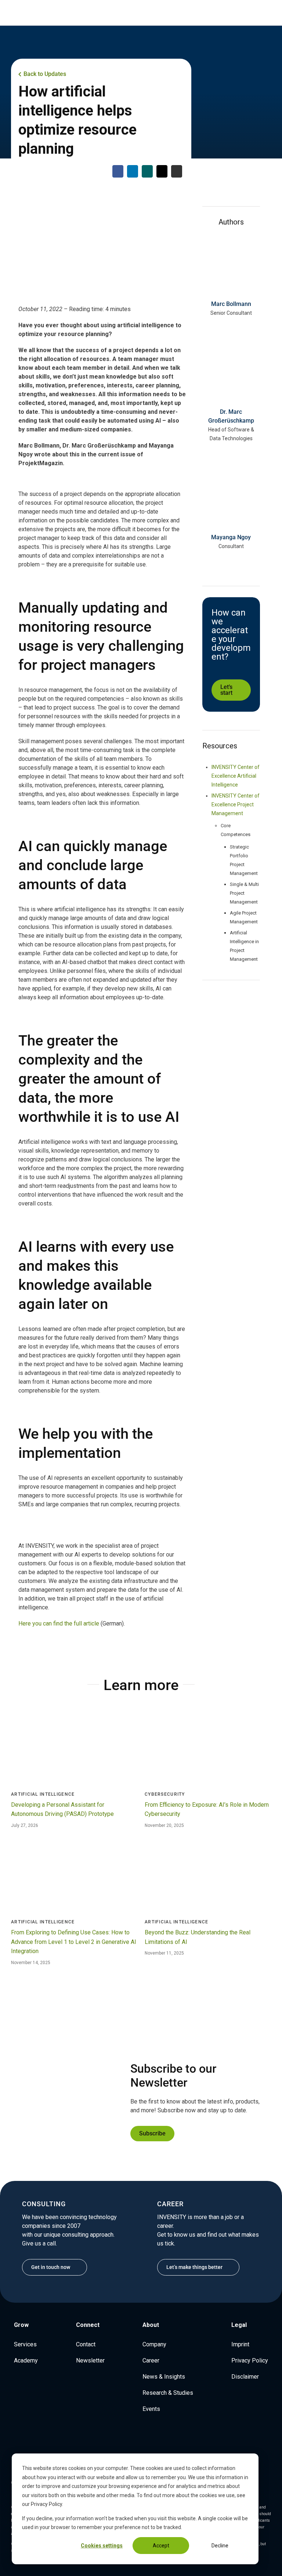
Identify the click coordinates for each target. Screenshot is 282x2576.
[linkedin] (225, 328)
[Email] (162, 171)
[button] (26, 12)
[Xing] (147, 171)
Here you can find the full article (59, 1623)
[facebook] (147, 2440)
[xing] (159, 2440)
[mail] (237, 328)
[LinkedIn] (133, 171)
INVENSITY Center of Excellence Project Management (236, 804)
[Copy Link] (177, 171)
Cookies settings (102, 2546)
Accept (161, 2546)
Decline (220, 2546)
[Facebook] (118, 171)
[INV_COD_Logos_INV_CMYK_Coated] (244, 10)
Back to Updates (45, 74)
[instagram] (135, 2440)
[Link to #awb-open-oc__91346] (9, 12)
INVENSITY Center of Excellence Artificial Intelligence (236, 776)
